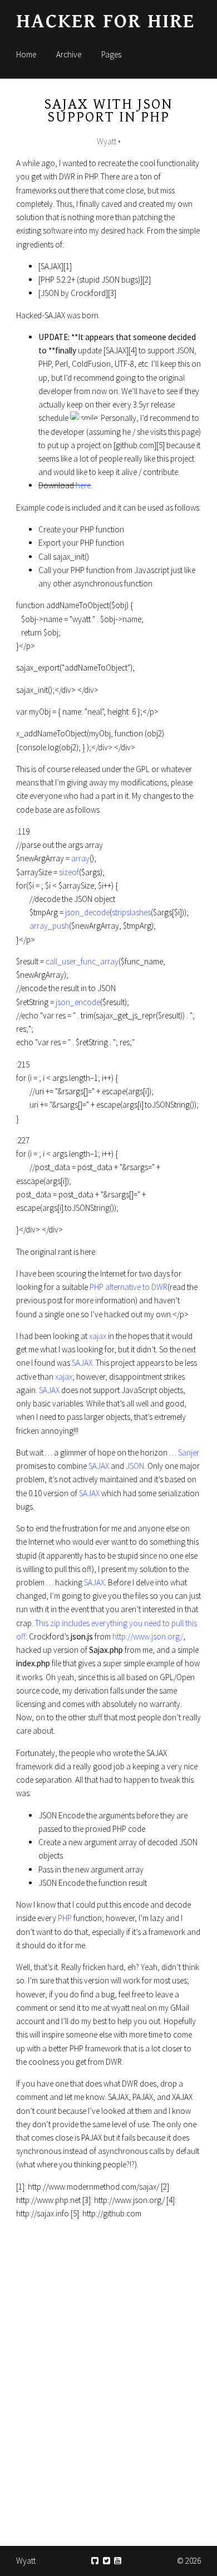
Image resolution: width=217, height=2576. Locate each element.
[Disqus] (108, 2377)
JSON (135, 1466)
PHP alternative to (120, 1287)
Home (26, 54)
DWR (159, 1287)
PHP (65, 1918)
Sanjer (189, 1452)
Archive (69, 54)
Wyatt (26, 2561)
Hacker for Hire (105, 21)
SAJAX (82, 1363)
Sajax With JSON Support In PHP (108, 111)
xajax (98, 1336)
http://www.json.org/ (148, 1636)
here (83, 485)
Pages (111, 54)
